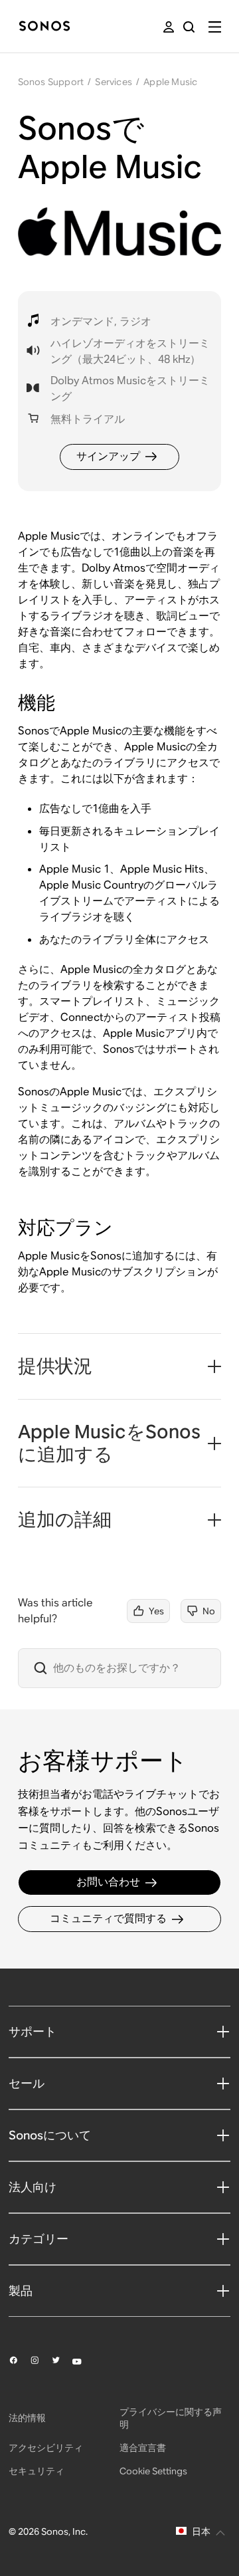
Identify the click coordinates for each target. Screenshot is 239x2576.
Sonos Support (51, 82)
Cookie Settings (153, 2471)
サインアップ (108, 456)
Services (114, 82)
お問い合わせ (108, 1882)
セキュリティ (37, 2471)
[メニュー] (215, 27)
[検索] (189, 27)
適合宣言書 (143, 2448)
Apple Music (170, 82)
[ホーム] (44, 27)
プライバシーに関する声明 (171, 2418)
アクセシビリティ (46, 2448)
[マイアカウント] (169, 27)
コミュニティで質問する (108, 1918)
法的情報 (27, 2418)
